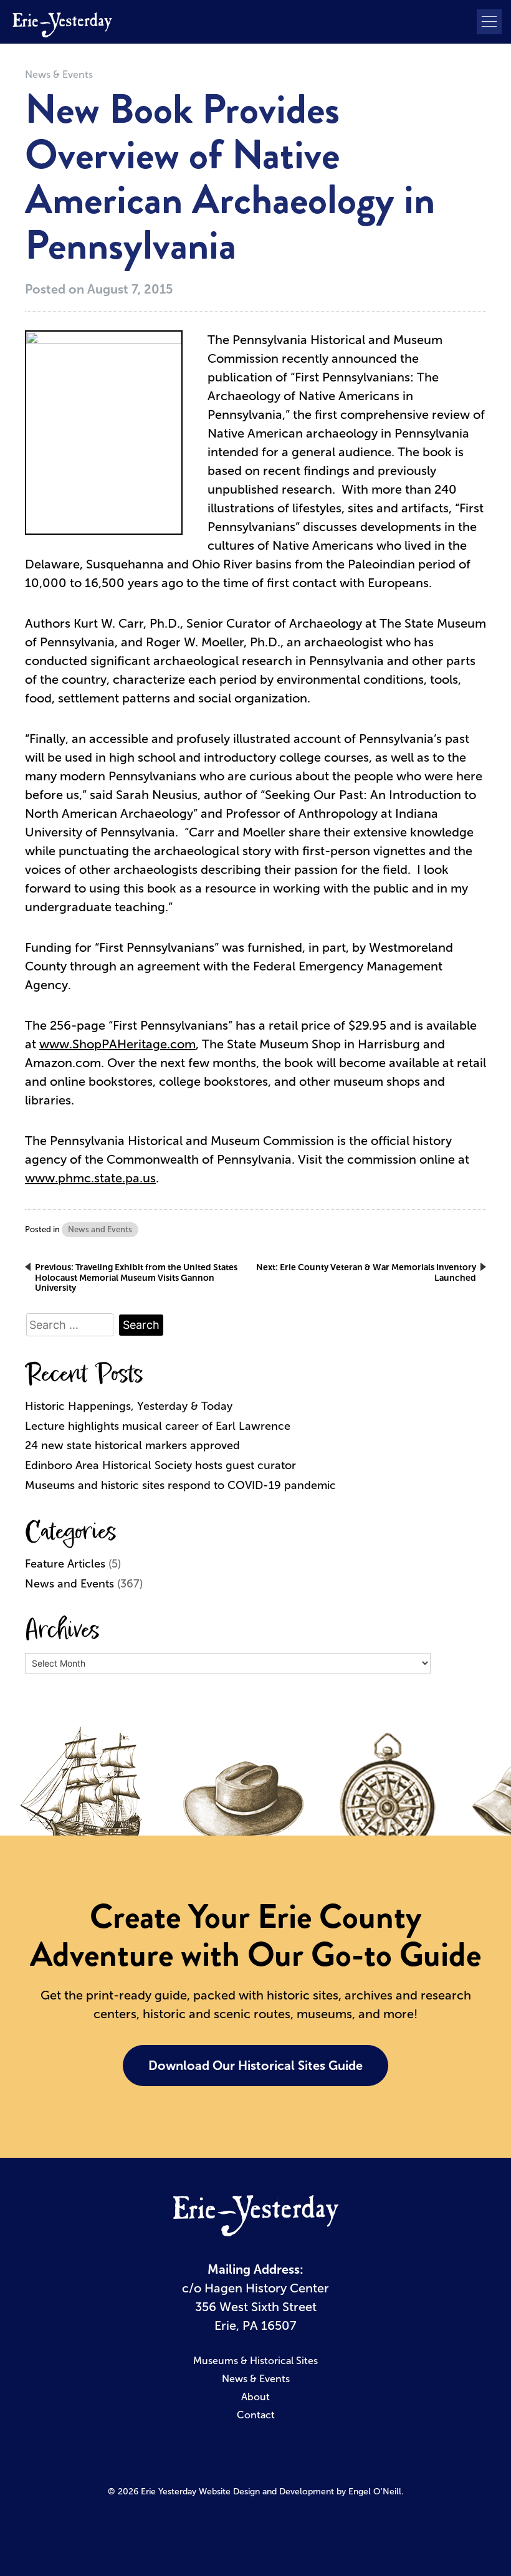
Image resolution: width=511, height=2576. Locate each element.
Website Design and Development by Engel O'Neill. (301, 2492)
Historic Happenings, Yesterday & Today (129, 1406)
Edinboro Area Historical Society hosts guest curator (160, 1465)
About (255, 2397)
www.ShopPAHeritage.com (117, 1044)
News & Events (59, 74)
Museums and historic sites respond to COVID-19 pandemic (180, 1485)
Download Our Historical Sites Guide (255, 2066)
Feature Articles (65, 1564)
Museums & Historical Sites (255, 2361)
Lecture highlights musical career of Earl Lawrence (158, 1426)
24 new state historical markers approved (132, 1445)
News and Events (100, 1229)
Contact (256, 2415)
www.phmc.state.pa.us (90, 1178)
